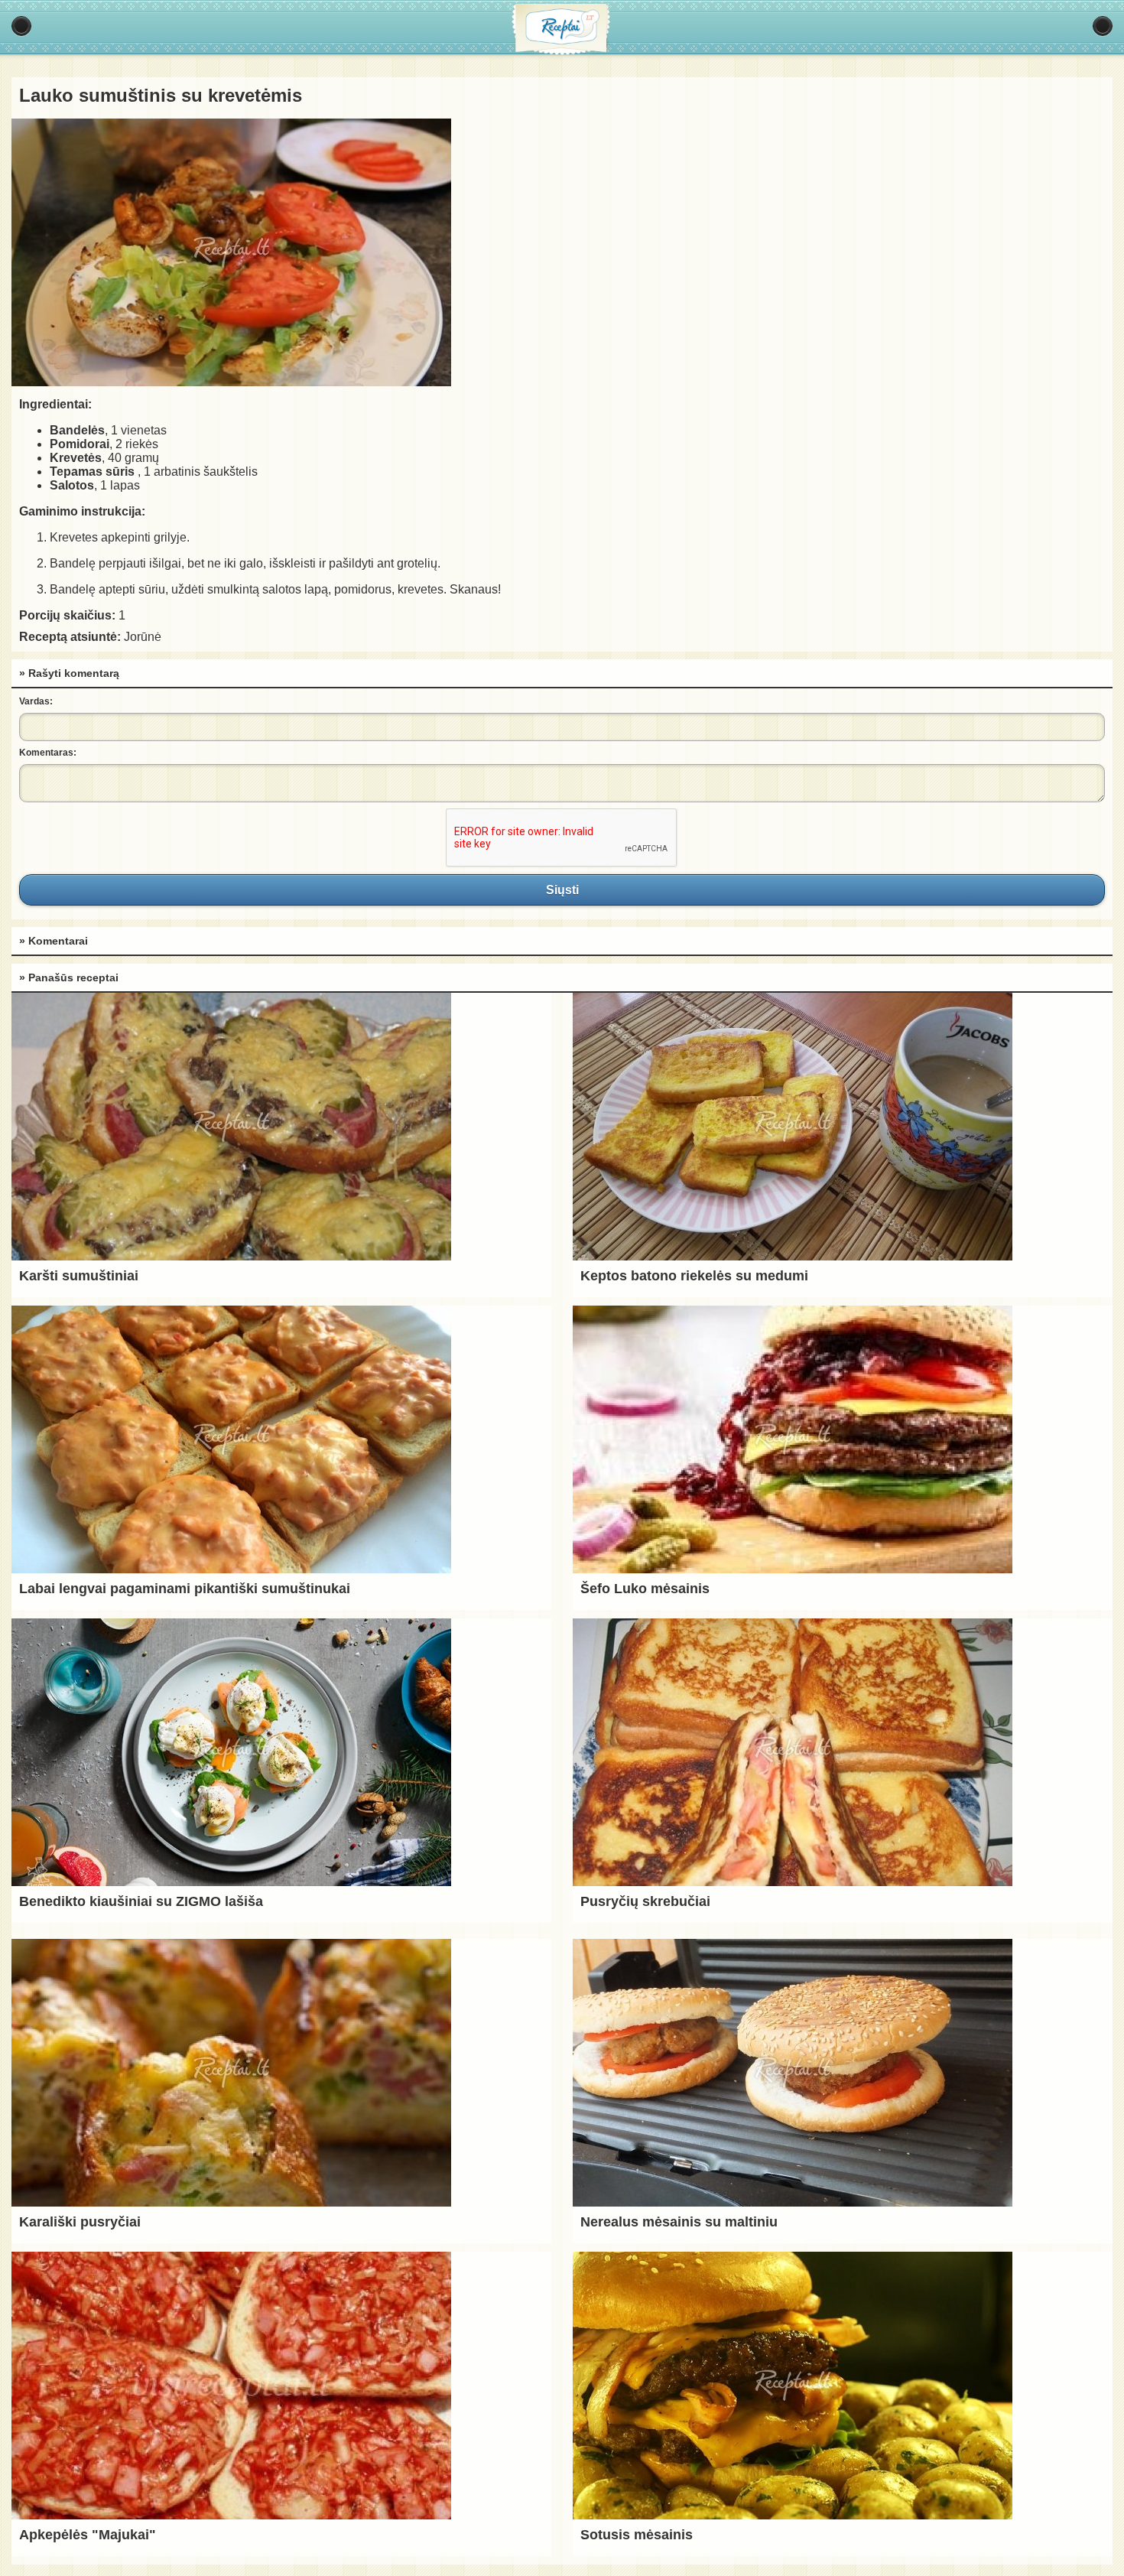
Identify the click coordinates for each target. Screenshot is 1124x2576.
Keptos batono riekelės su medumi (694, 1276)
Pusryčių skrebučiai (645, 1901)
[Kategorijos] (21, 26)
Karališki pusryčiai (80, 2222)
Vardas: (36, 701)
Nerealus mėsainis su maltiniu (679, 2222)
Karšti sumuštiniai (79, 1276)
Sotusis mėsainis (637, 2535)
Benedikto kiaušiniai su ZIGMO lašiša (141, 1901)
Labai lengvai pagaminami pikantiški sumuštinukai (185, 1589)
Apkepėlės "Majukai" (88, 2535)
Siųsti (562, 890)
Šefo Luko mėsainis (645, 1589)
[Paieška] (1103, 26)
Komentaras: (48, 753)
